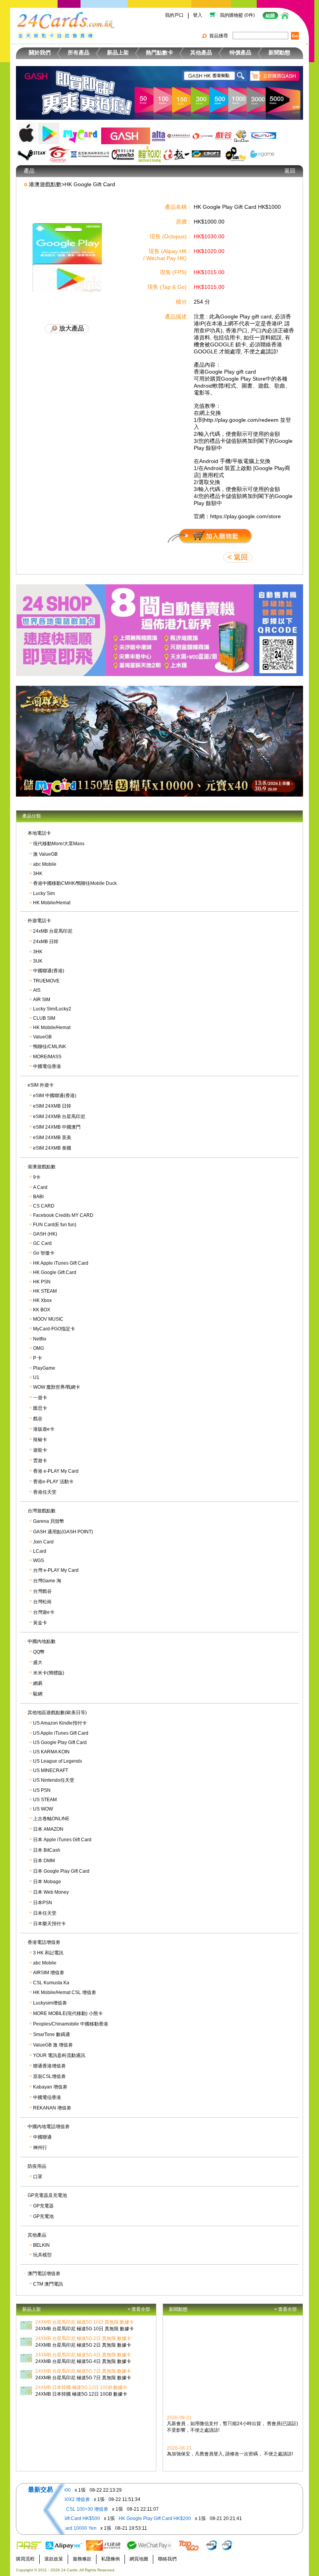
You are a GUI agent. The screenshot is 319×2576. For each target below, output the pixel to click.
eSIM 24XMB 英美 (52, 1138)
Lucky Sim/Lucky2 (52, 1009)
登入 (198, 15)
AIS (37, 990)
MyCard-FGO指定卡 (54, 1329)
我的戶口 (174, 15)
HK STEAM (45, 1291)
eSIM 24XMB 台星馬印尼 (59, 1117)
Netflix (40, 1339)
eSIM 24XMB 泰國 (52, 1148)
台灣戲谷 (42, 1591)
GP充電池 (43, 2216)
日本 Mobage (47, 1882)
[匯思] (90, 154)
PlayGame (44, 1368)
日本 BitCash (47, 1850)
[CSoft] (207, 154)
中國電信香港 (47, 1066)
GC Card (42, 1243)
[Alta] (159, 136)
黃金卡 (40, 1623)
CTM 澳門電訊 (48, 2284)
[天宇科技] (241, 136)
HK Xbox (42, 1300)
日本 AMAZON (48, 1829)
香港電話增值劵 (44, 1942)
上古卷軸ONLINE (51, 1819)
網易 (38, 1683)
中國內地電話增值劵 (49, 2127)
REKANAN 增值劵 (52, 2108)
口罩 (38, 2177)
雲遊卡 (40, 1461)
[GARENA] (59, 154)
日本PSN (43, 1903)
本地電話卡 (39, 833)
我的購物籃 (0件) (237, 15)
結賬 (270, 16)
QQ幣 (39, 1652)
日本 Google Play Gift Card (61, 1871)
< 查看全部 (139, 2309)
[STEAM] (32, 154)
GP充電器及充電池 (47, 2195)
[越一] (177, 154)
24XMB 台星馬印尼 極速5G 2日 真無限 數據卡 (83, 2338)
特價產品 (240, 52)
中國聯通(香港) (49, 971)
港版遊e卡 (44, 1429)
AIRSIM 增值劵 (49, 1973)
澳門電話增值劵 (44, 2274)
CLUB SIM (44, 1018)
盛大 (38, 1662)
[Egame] (262, 154)
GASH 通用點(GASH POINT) (63, 1532)
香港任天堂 (45, 1492)
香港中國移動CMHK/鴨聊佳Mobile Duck (75, 883)
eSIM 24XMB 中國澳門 (57, 1127)
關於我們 (40, 52)
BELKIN (41, 2245)
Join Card (43, 1542)
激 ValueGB (45, 854)
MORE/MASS (47, 1057)
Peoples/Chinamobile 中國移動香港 (71, 2024)
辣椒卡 (40, 1440)
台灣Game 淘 (47, 1581)
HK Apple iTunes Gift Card (61, 1263)
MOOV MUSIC (48, 1319)
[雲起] (263, 136)
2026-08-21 (179, 2411)
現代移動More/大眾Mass (59, 844)
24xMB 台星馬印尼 (53, 931)
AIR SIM (42, 1000)
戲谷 (38, 1419)
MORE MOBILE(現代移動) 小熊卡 (68, 2013)
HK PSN (42, 1282)
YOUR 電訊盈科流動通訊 (59, 2055)
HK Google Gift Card (55, 1272)
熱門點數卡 (159, 52)
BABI (38, 1197)
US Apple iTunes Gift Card (61, 1733)
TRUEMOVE (46, 981)
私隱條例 (110, 2559)
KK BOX (42, 1310)
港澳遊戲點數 (42, 1167)
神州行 (40, 2148)
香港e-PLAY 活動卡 (53, 1482)
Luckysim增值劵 (50, 2003)
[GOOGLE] (49, 134)
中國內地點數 (42, 1641)
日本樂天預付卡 (49, 1924)
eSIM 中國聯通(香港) (55, 1096)
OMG (39, 1348)
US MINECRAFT (51, 1770)
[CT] (123, 154)
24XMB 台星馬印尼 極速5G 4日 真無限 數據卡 (83, 2355)
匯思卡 (40, 1408)
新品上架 (118, 52)
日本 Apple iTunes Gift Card (62, 1840)
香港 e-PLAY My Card (56, 1471)
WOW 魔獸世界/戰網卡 (57, 1387)
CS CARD (44, 1206)
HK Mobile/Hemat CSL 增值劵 (65, 1992)
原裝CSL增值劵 (49, 2076)
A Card (40, 1187)
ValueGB (42, 1037)
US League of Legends (58, 1761)
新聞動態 (279, 52)
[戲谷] (223, 136)
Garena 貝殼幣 (49, 1521)
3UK (38, 961)
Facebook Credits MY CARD (63, 1215)
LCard (40, 1551)
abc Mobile (45, 864)
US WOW (43, 1809)
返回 (290, 171)
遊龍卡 (40, 1450)
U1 (36, 1377)
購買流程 (25, 2559)
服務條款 (82, 2559)
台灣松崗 (42, 1602)
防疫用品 (37, 2166)
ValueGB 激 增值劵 (53, 2045)
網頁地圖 (139, 2559)
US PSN (42, 1790)
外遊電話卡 (39, 921)
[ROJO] (149, 154)
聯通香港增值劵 (49, 2066)
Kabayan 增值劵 (50, 2087)
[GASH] (126, 136)
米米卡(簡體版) (49, 1673)
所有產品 (79, 52)
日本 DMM (44, 1861)
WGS (39, 1561)
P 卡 (38, 1358)
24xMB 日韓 (46, 942)
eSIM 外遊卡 (41, 1085)
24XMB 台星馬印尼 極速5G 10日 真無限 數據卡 (85, 2322)
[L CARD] (236, 154)
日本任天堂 (45, 1913)
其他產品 (201, 52)
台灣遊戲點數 (42, 1511)
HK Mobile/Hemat (52, 903)
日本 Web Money (51, 1892)
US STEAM (45, 1800)
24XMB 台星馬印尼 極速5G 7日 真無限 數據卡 (83, 2371)
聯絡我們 (167, 2559)
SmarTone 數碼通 (52, 2034)
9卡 (37, 1177)
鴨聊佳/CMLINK (50, 1047)
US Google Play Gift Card (60, 1742)
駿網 (38, 1694)
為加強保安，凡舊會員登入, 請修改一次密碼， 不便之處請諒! (230, 2447)
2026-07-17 (179, 2465)
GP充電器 (43, 2206)
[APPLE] (27, 133)
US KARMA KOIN (51, 1752)
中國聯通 (42, 2137)
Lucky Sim (44, 893)
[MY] (80, 136)
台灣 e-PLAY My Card (56, 1570)
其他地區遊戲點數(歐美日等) (57, 1713)
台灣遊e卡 (44, 1612)
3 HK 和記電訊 (48, 1953)
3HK (38, 874)
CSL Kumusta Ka (51, 1983)
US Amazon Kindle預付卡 (60, 1723)
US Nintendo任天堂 (54, 1780)
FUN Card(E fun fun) (55, 1225)
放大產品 (71, 328)
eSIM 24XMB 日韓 (52, 1106)
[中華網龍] (179, 136)
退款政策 (54, 2559)
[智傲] (203, 136)
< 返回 (238, 557)
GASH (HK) (45, 1234)
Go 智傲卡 (44, 1253)
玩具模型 (42, 2255)
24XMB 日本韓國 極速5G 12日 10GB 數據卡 (81, 2387)
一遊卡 (40, 1398)
